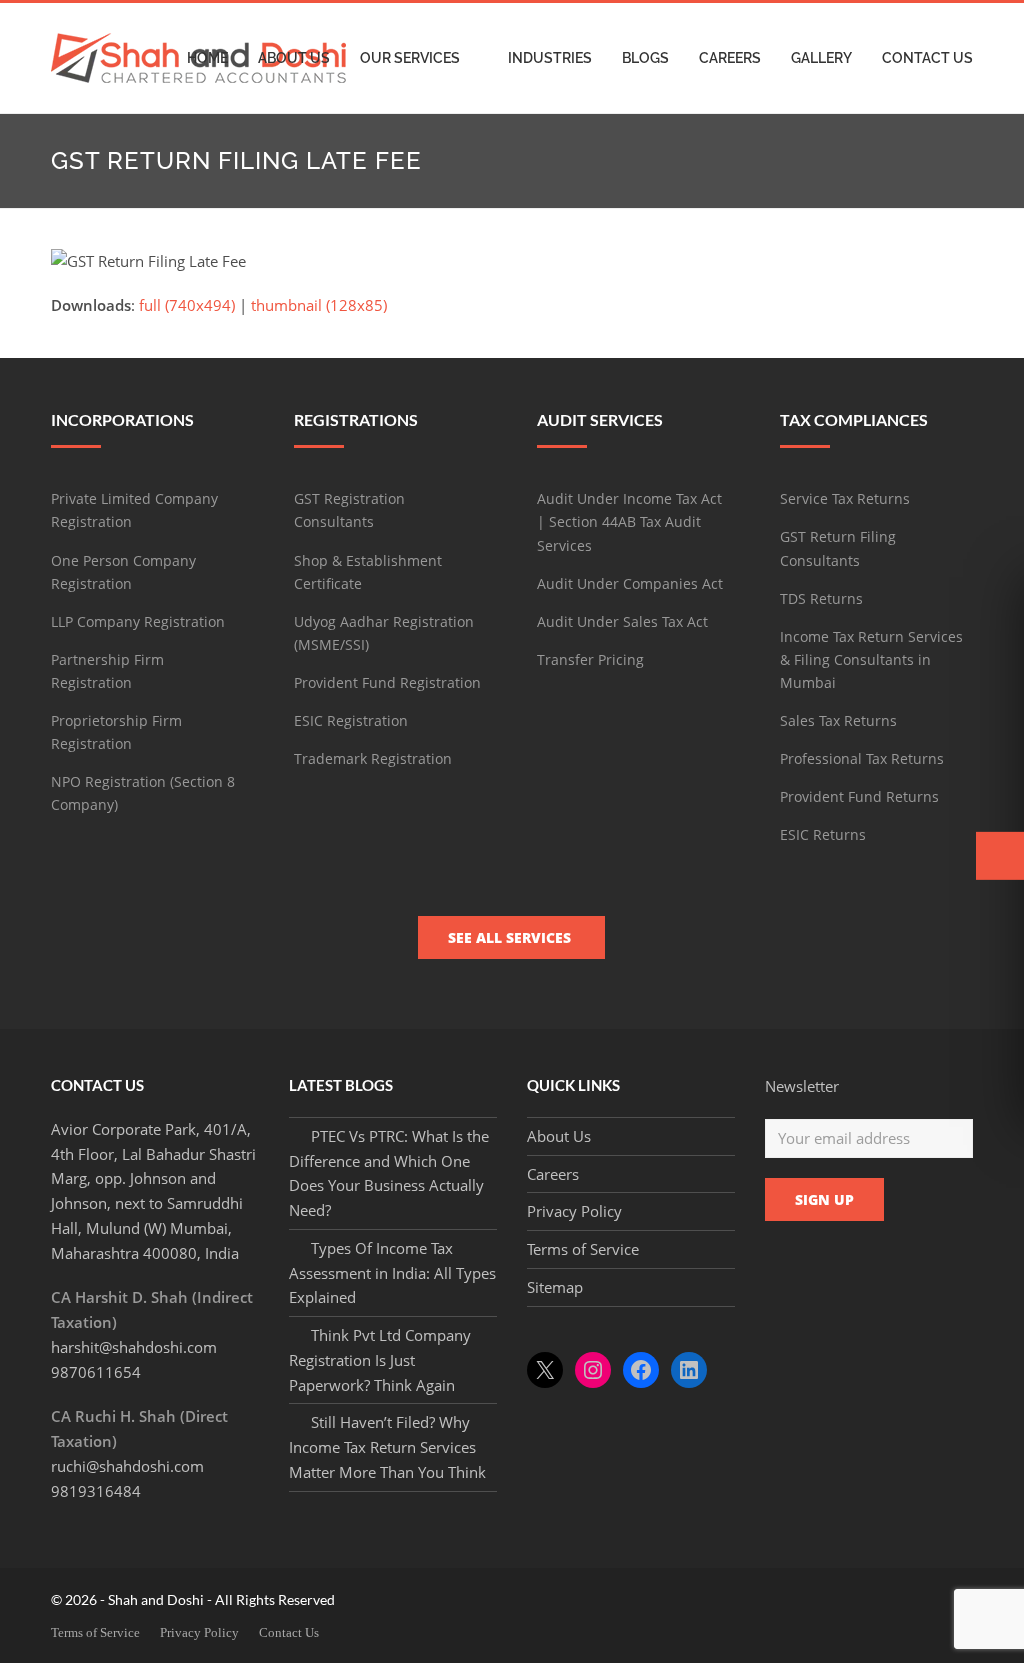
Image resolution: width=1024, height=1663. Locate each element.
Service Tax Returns (845, 498)
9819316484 (96, 1491)
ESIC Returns (823, 834)
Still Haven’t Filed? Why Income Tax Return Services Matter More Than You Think (387, 1447)
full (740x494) (187, 305)
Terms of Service (583, 1249)
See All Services (511, 937)
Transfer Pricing (590, 659)
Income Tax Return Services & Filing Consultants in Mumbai (871, 659)
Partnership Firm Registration (107, 671)
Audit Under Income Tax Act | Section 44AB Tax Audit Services (629, 521)
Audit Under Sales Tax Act (622, 621)
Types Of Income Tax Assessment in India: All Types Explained (392, 1273)
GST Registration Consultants (349, 510)
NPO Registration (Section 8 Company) (143, 793)
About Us (559, 1136)
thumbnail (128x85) (319, 305)
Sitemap (555, 1287)
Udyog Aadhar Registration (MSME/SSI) (384, 633)
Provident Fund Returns (859, 796)
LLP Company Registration (138, 621)
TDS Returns (821, 598)
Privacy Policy (574, 1211)
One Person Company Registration (123, 572)
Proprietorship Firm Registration (116, 732)
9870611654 (96, 1372)
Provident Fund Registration (387, 682)
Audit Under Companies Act (630, 583)
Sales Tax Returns (838, 720)
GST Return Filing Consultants (838, 548)
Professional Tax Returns (862, 758)
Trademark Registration (373, 758)
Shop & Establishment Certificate (368, 572)
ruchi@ (127, 1466)
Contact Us (289, 1632)
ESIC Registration (351, 720)
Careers (553, 1174)
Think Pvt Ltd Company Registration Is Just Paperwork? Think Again (380, 1360)
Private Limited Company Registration (134, 510)
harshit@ (134, 1347)
